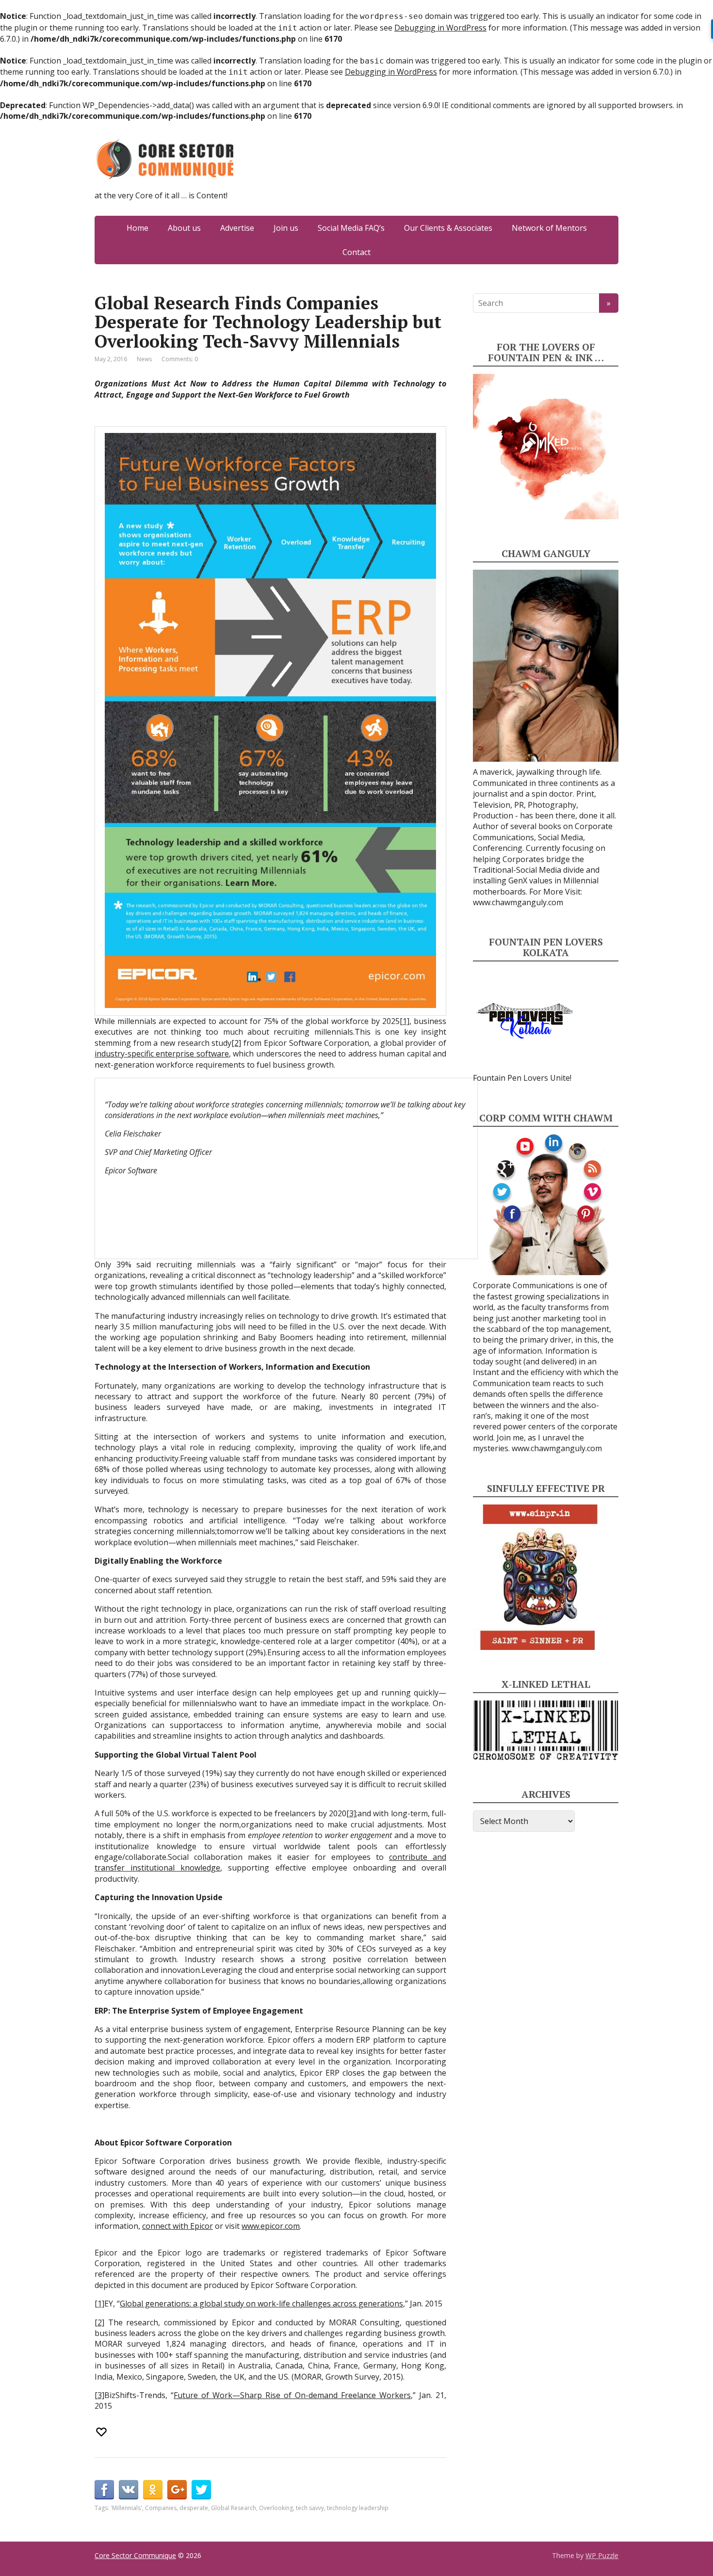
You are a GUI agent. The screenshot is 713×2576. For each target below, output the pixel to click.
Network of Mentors (549, 228)
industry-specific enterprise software (162, 1054)
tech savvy (310, 2508)
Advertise (237, 228)
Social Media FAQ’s (351, 228)
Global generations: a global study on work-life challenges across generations (261, 2304)
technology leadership (358, 2508)
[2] (236, 1043)
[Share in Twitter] (201, 2490)
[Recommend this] (102, 2432)
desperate (194, 2508)
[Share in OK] (153, 2490)
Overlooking (276, 2508)
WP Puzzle (602, 2555)
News (144, 359)
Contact (356, 252)
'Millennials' (126, 2508)
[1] (405, 1021)
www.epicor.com (271, 2226)
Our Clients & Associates (448, 228)
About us (184, 228)
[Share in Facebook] (104, 2490)
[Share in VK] (129, 2490)
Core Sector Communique (135, 2555)
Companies (161, 2508)
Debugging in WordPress (440, 28)
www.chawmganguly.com (518, 902)
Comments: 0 (180, 359)
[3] (351, 1813)
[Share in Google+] (177, 2490)
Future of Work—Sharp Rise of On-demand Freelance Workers (292, 2395)
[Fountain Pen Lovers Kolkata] (525, 1020)
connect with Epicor (178, 2226)
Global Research (234, 2508)
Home (138, 228)
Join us (286, 228)
